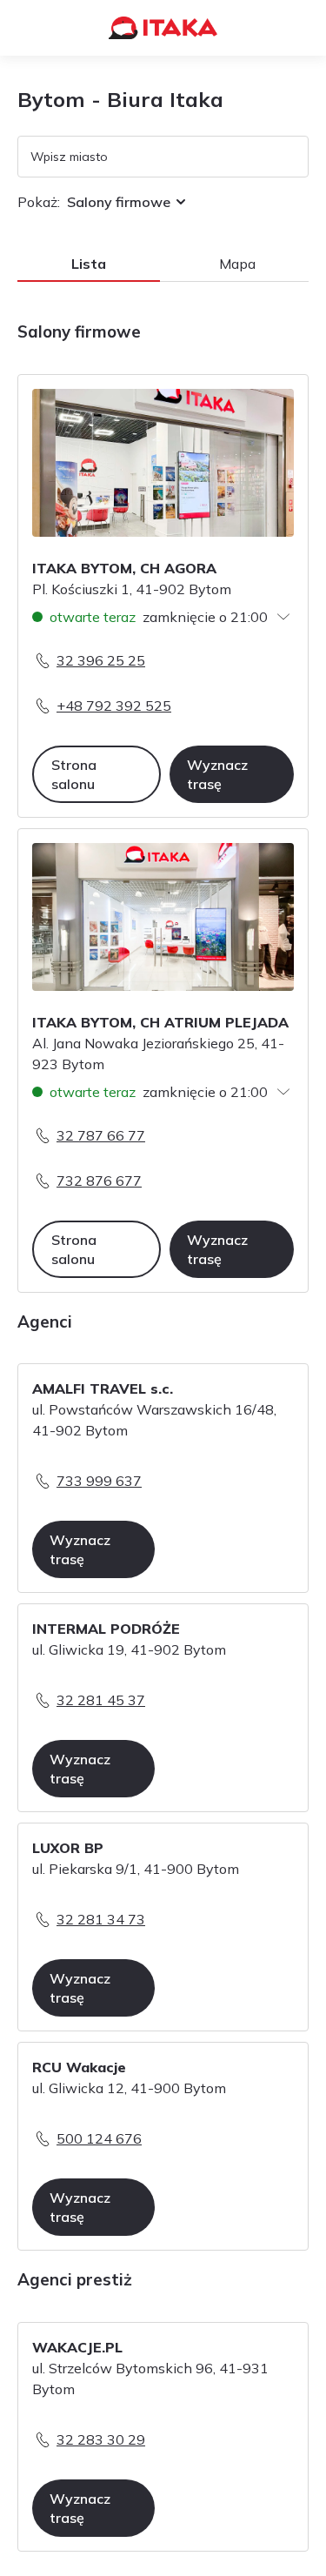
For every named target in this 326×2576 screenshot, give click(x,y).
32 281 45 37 (101, 1700)
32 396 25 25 (101, 660)
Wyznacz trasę (217, 774)
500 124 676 (99, 2138)
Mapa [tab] (237, 264)
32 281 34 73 (101, 1919)
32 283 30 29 (101, 2439)
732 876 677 (99, 1181)
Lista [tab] (89, 264)
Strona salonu (74, 774)
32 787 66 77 (101, 1135)
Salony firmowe (119, 202)
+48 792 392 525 (114, 706)
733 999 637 (99, 1481)
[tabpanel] (163, 1448)
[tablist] (163, 264)
